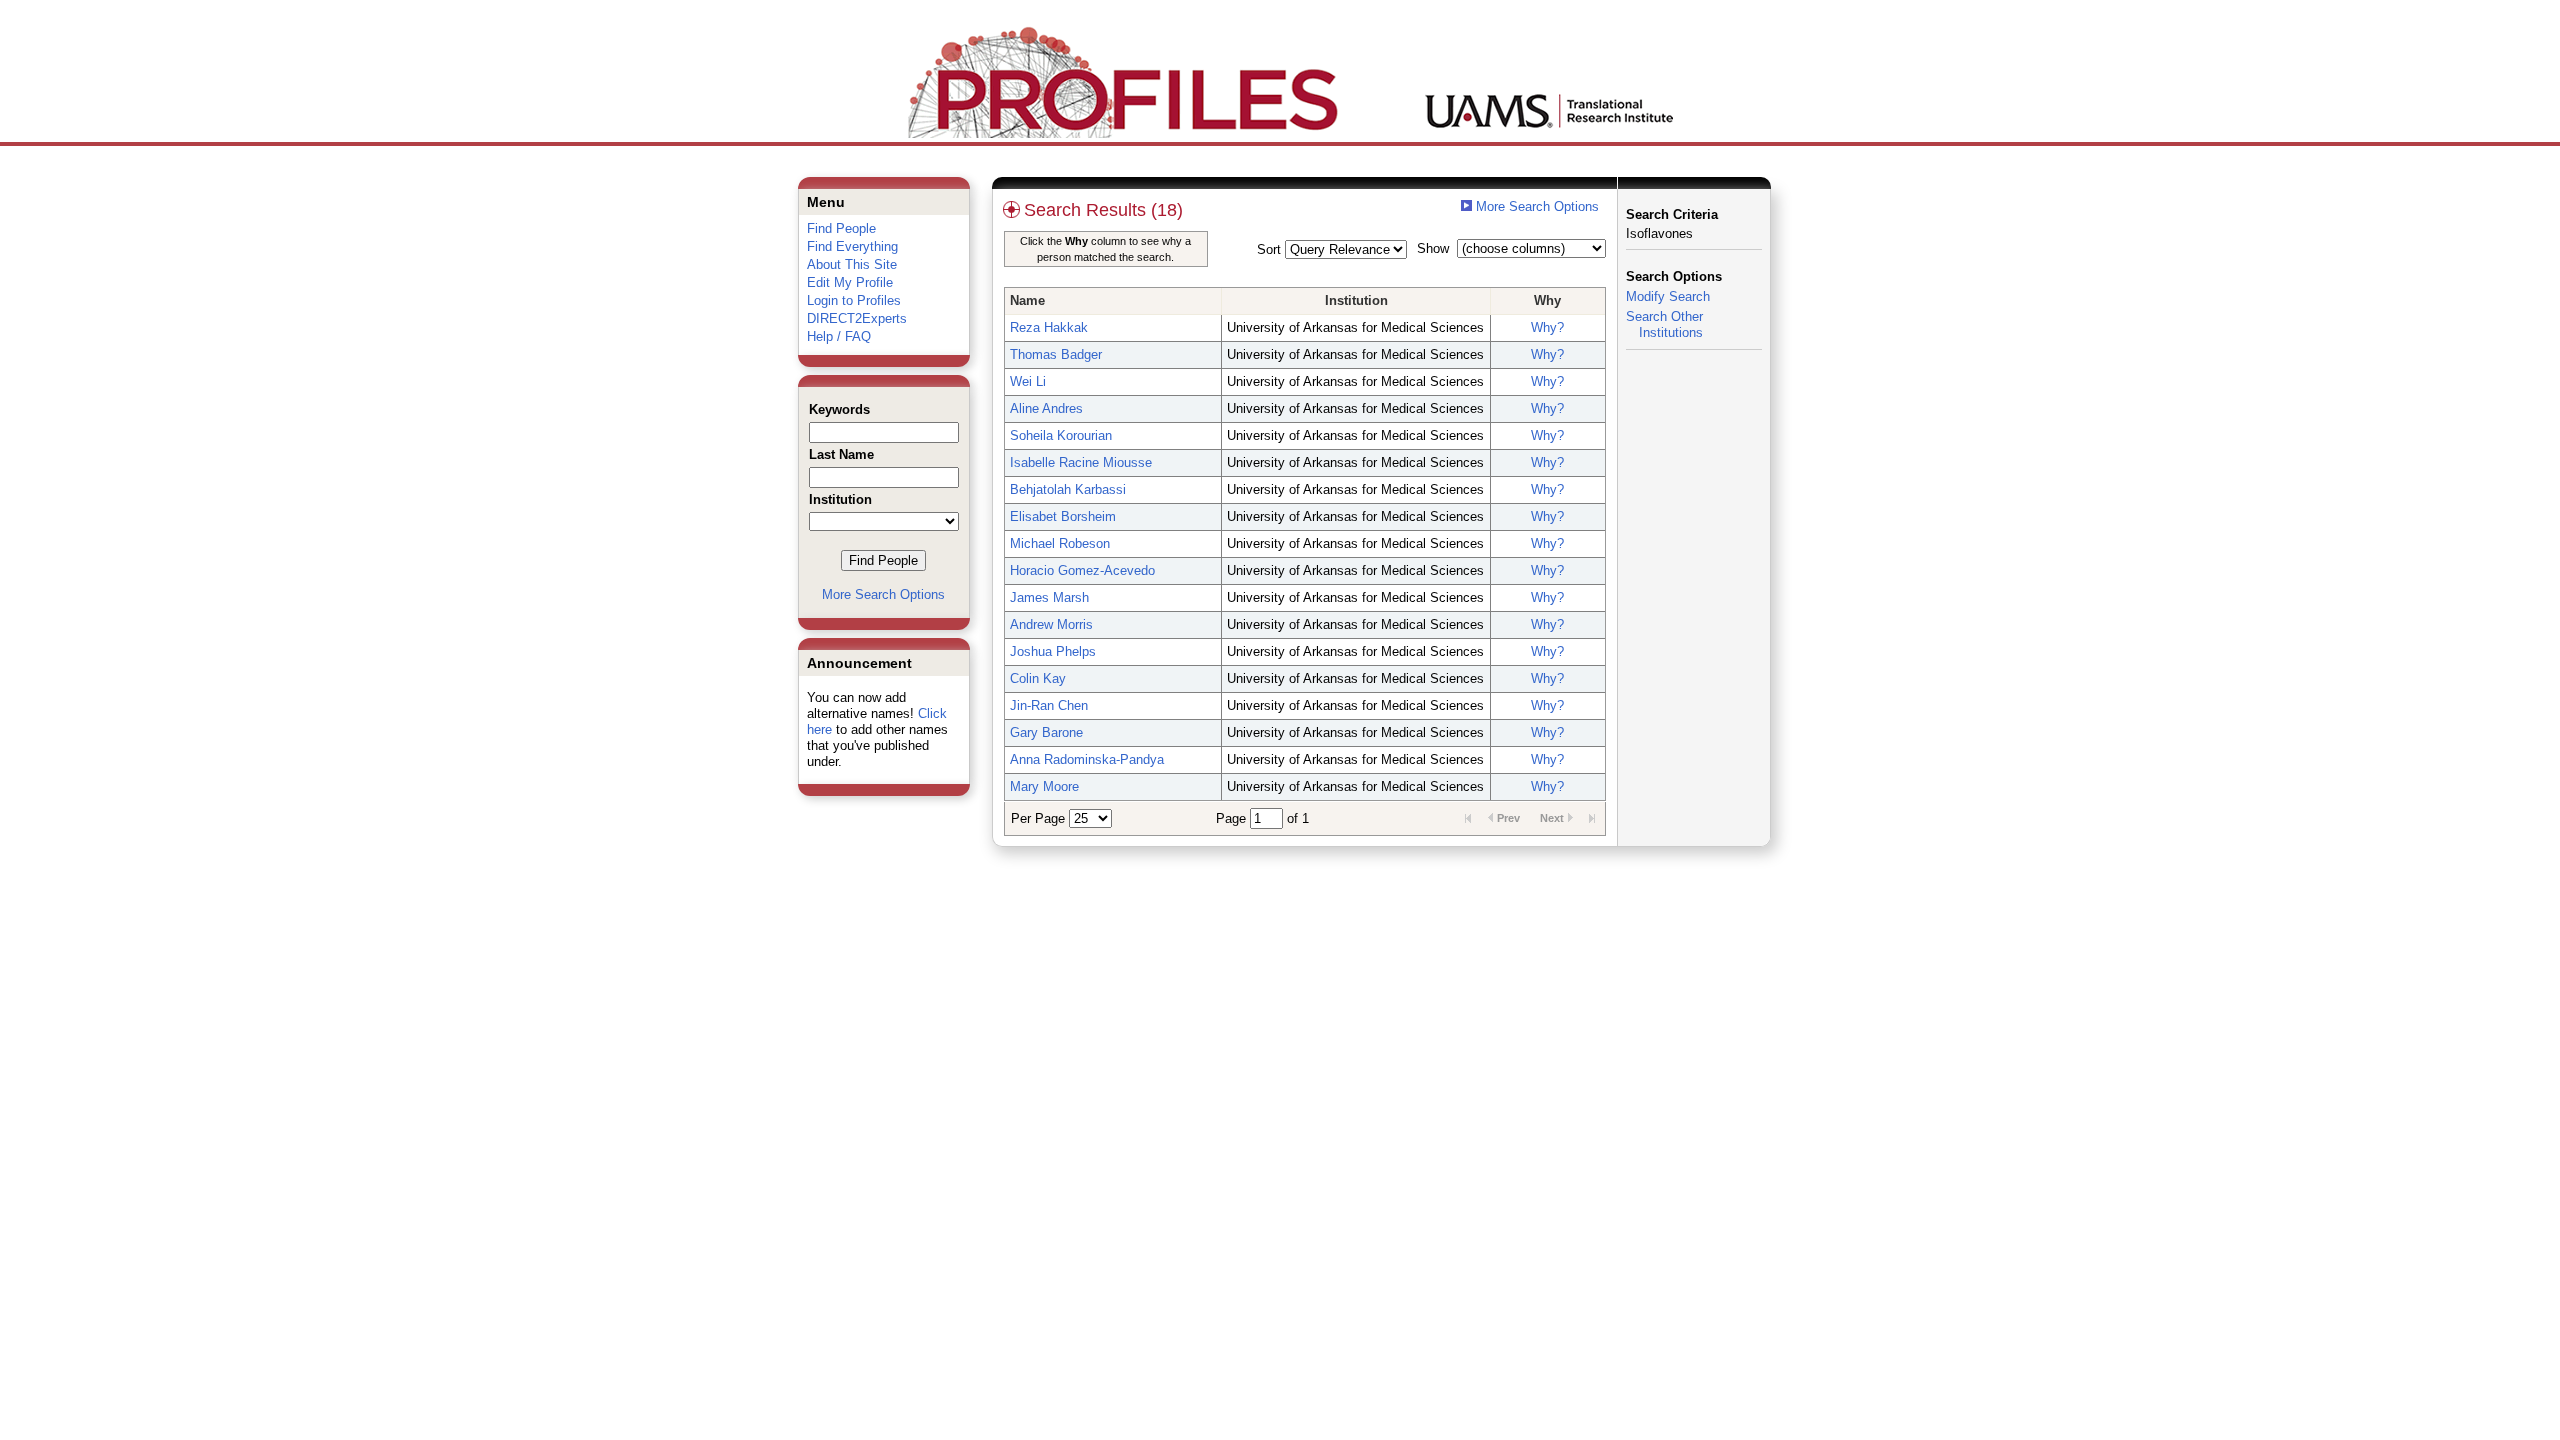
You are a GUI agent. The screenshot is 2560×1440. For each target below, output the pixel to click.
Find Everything (852, 246)
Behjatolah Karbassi (1068, 489)
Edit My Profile (850, 282)
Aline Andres (1046, 408)
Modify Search (1668, 296)
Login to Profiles (854, 300)
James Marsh (1049, 597)
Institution (1356, 300)
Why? (1547, 327)
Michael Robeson (1060, 543)
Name (1027, 300)
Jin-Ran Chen (1049, 705)
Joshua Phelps (1053, 651)
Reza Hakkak (1049, 327)
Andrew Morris (1051, 624)
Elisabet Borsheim (1063, 516)
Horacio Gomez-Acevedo (1082, 570)
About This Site (852, 264)
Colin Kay (1038, 678)
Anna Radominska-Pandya (1087, 759)
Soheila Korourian (1061, 435)
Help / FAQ (839, 336)
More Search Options (883, 594)
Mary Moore (1044, 786)
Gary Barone (1046, 732)
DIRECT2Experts (857, 318)
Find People (841, 228)
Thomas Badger (1056, 354)
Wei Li (1028, 381)
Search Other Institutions (1664, 324)
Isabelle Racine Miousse (1081, 462)
